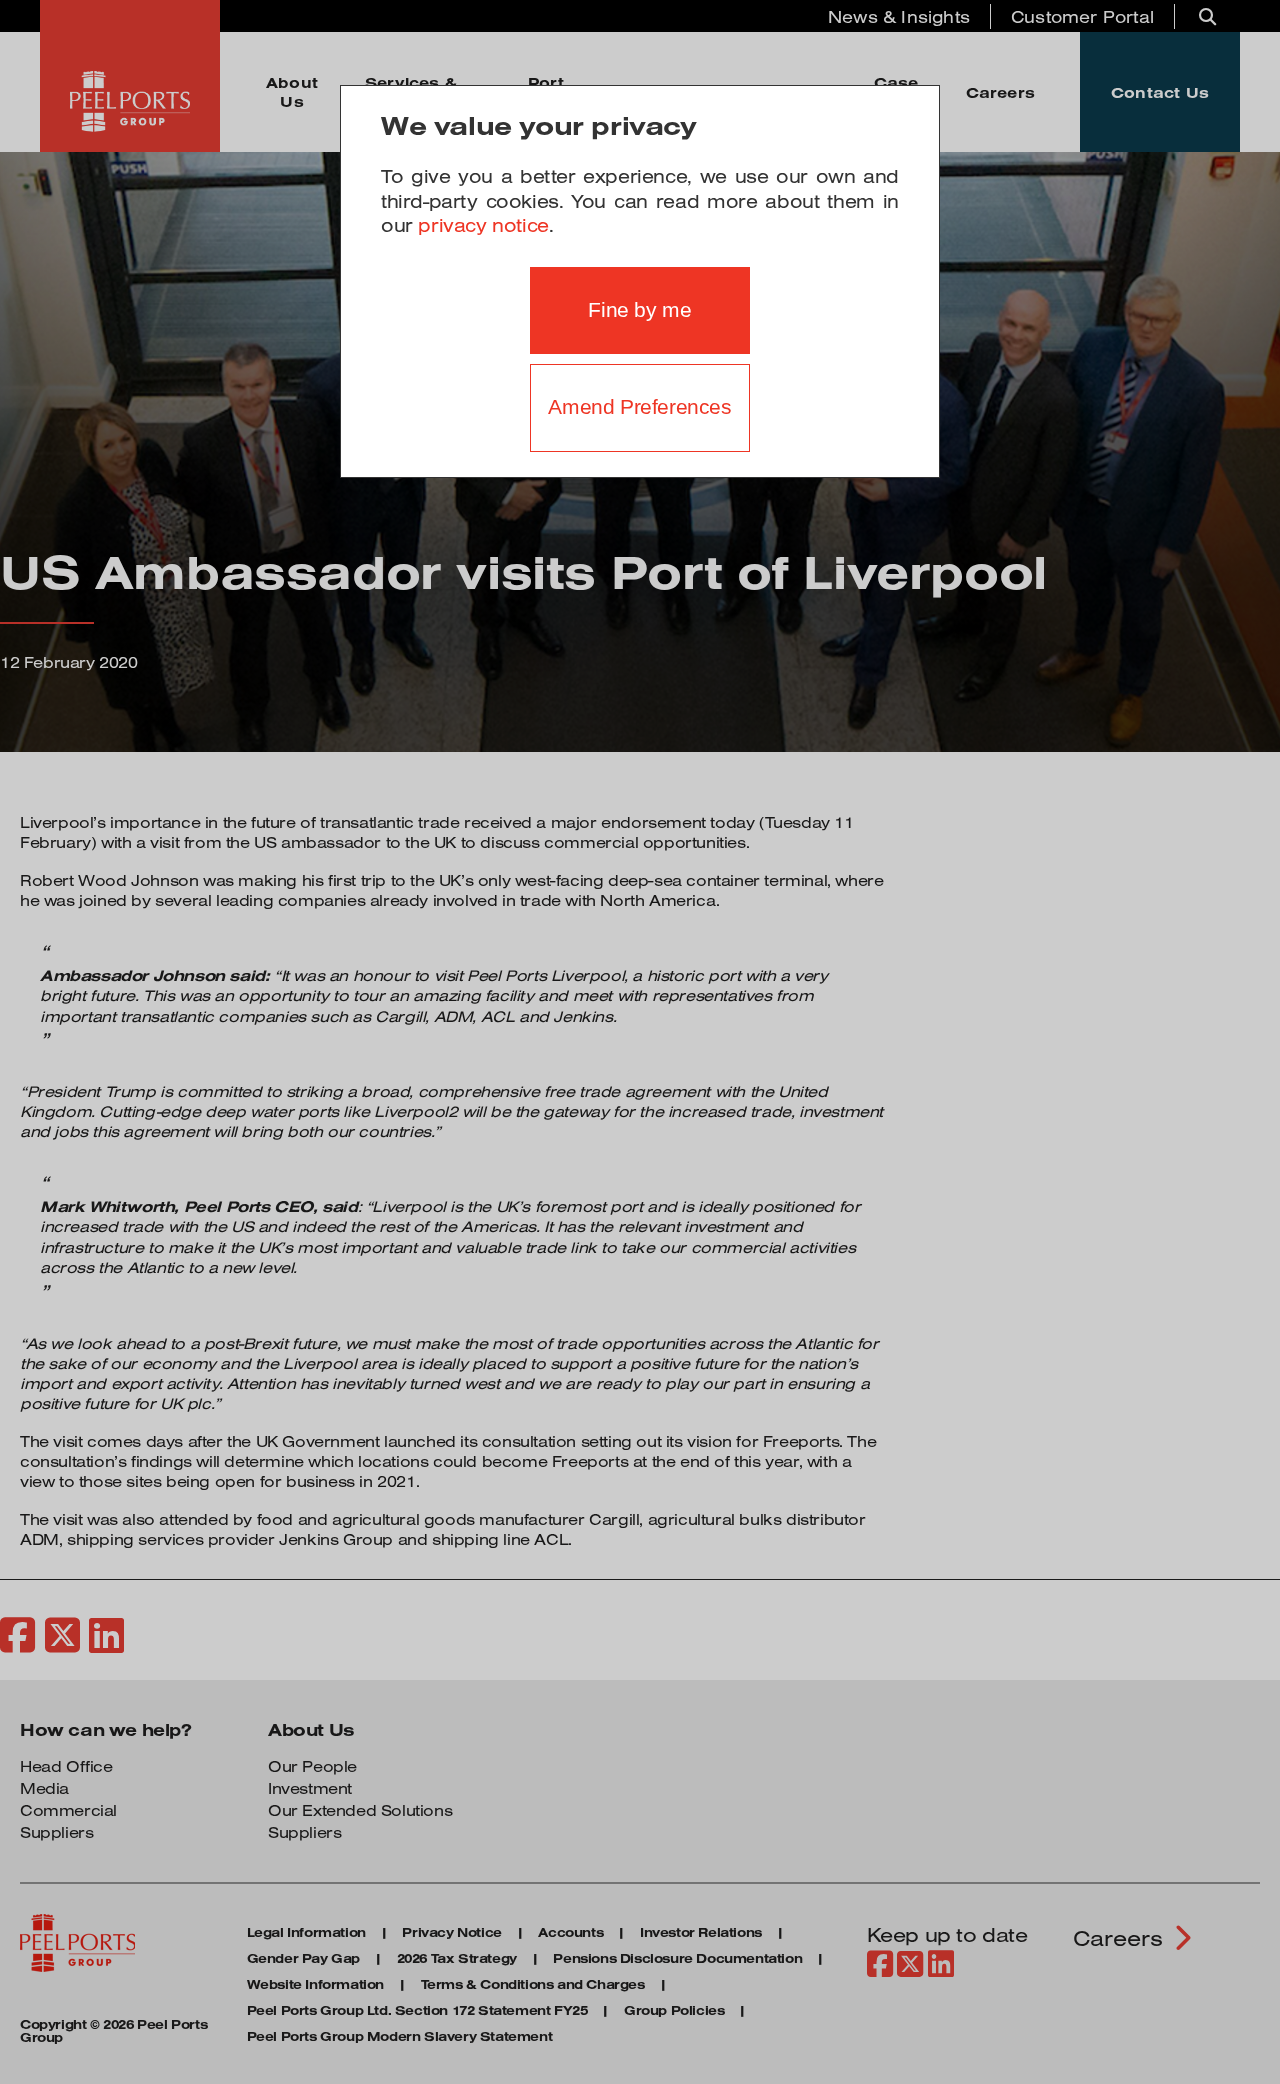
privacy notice (483, 225)
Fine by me (639, 310)
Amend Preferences (639, 407)
